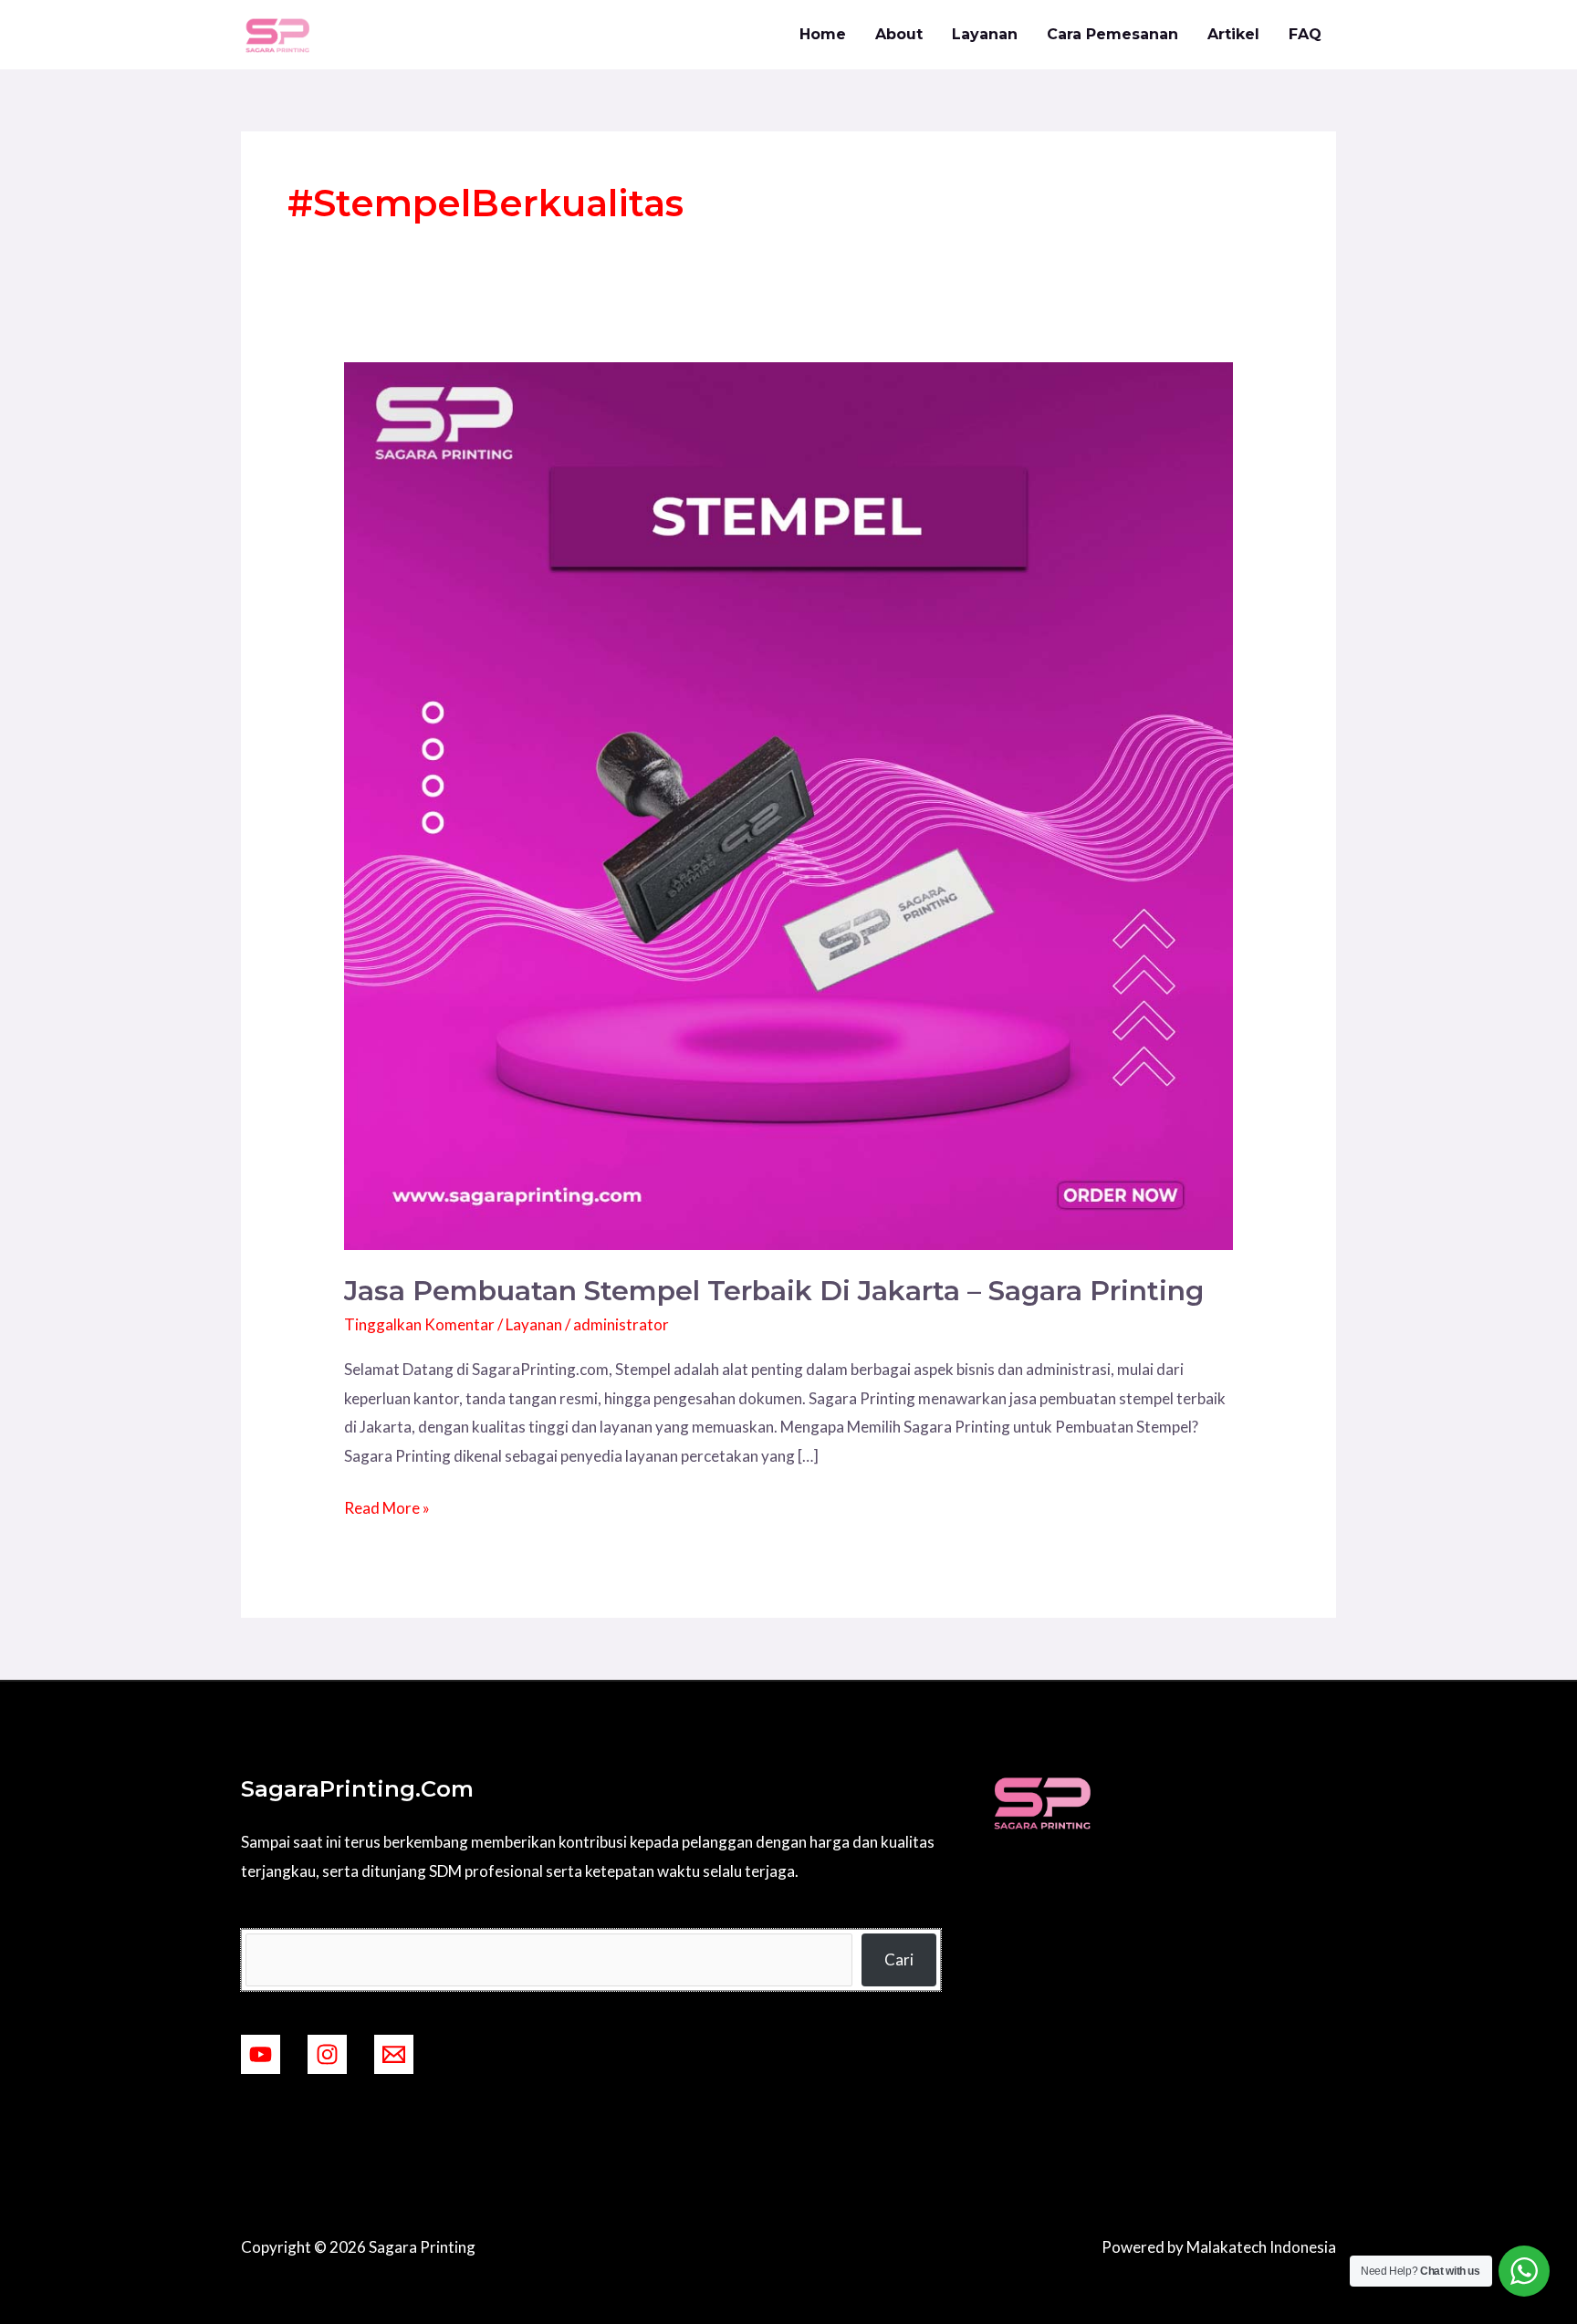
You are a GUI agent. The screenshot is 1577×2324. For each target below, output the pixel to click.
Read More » (387, 1506)
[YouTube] (261, 2054)
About (899, 34)
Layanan (985, 34)
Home (823, 34)
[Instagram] (327, 2054)
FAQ (1305, 34)
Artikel (1233, 34)
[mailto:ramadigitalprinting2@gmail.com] (394, 2054)
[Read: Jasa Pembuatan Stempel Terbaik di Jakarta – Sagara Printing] (788, 804)
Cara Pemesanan (1112, 34)
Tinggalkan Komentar (419, 1324)
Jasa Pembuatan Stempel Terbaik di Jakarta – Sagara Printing (774, 1291)
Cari (899, 1959)
